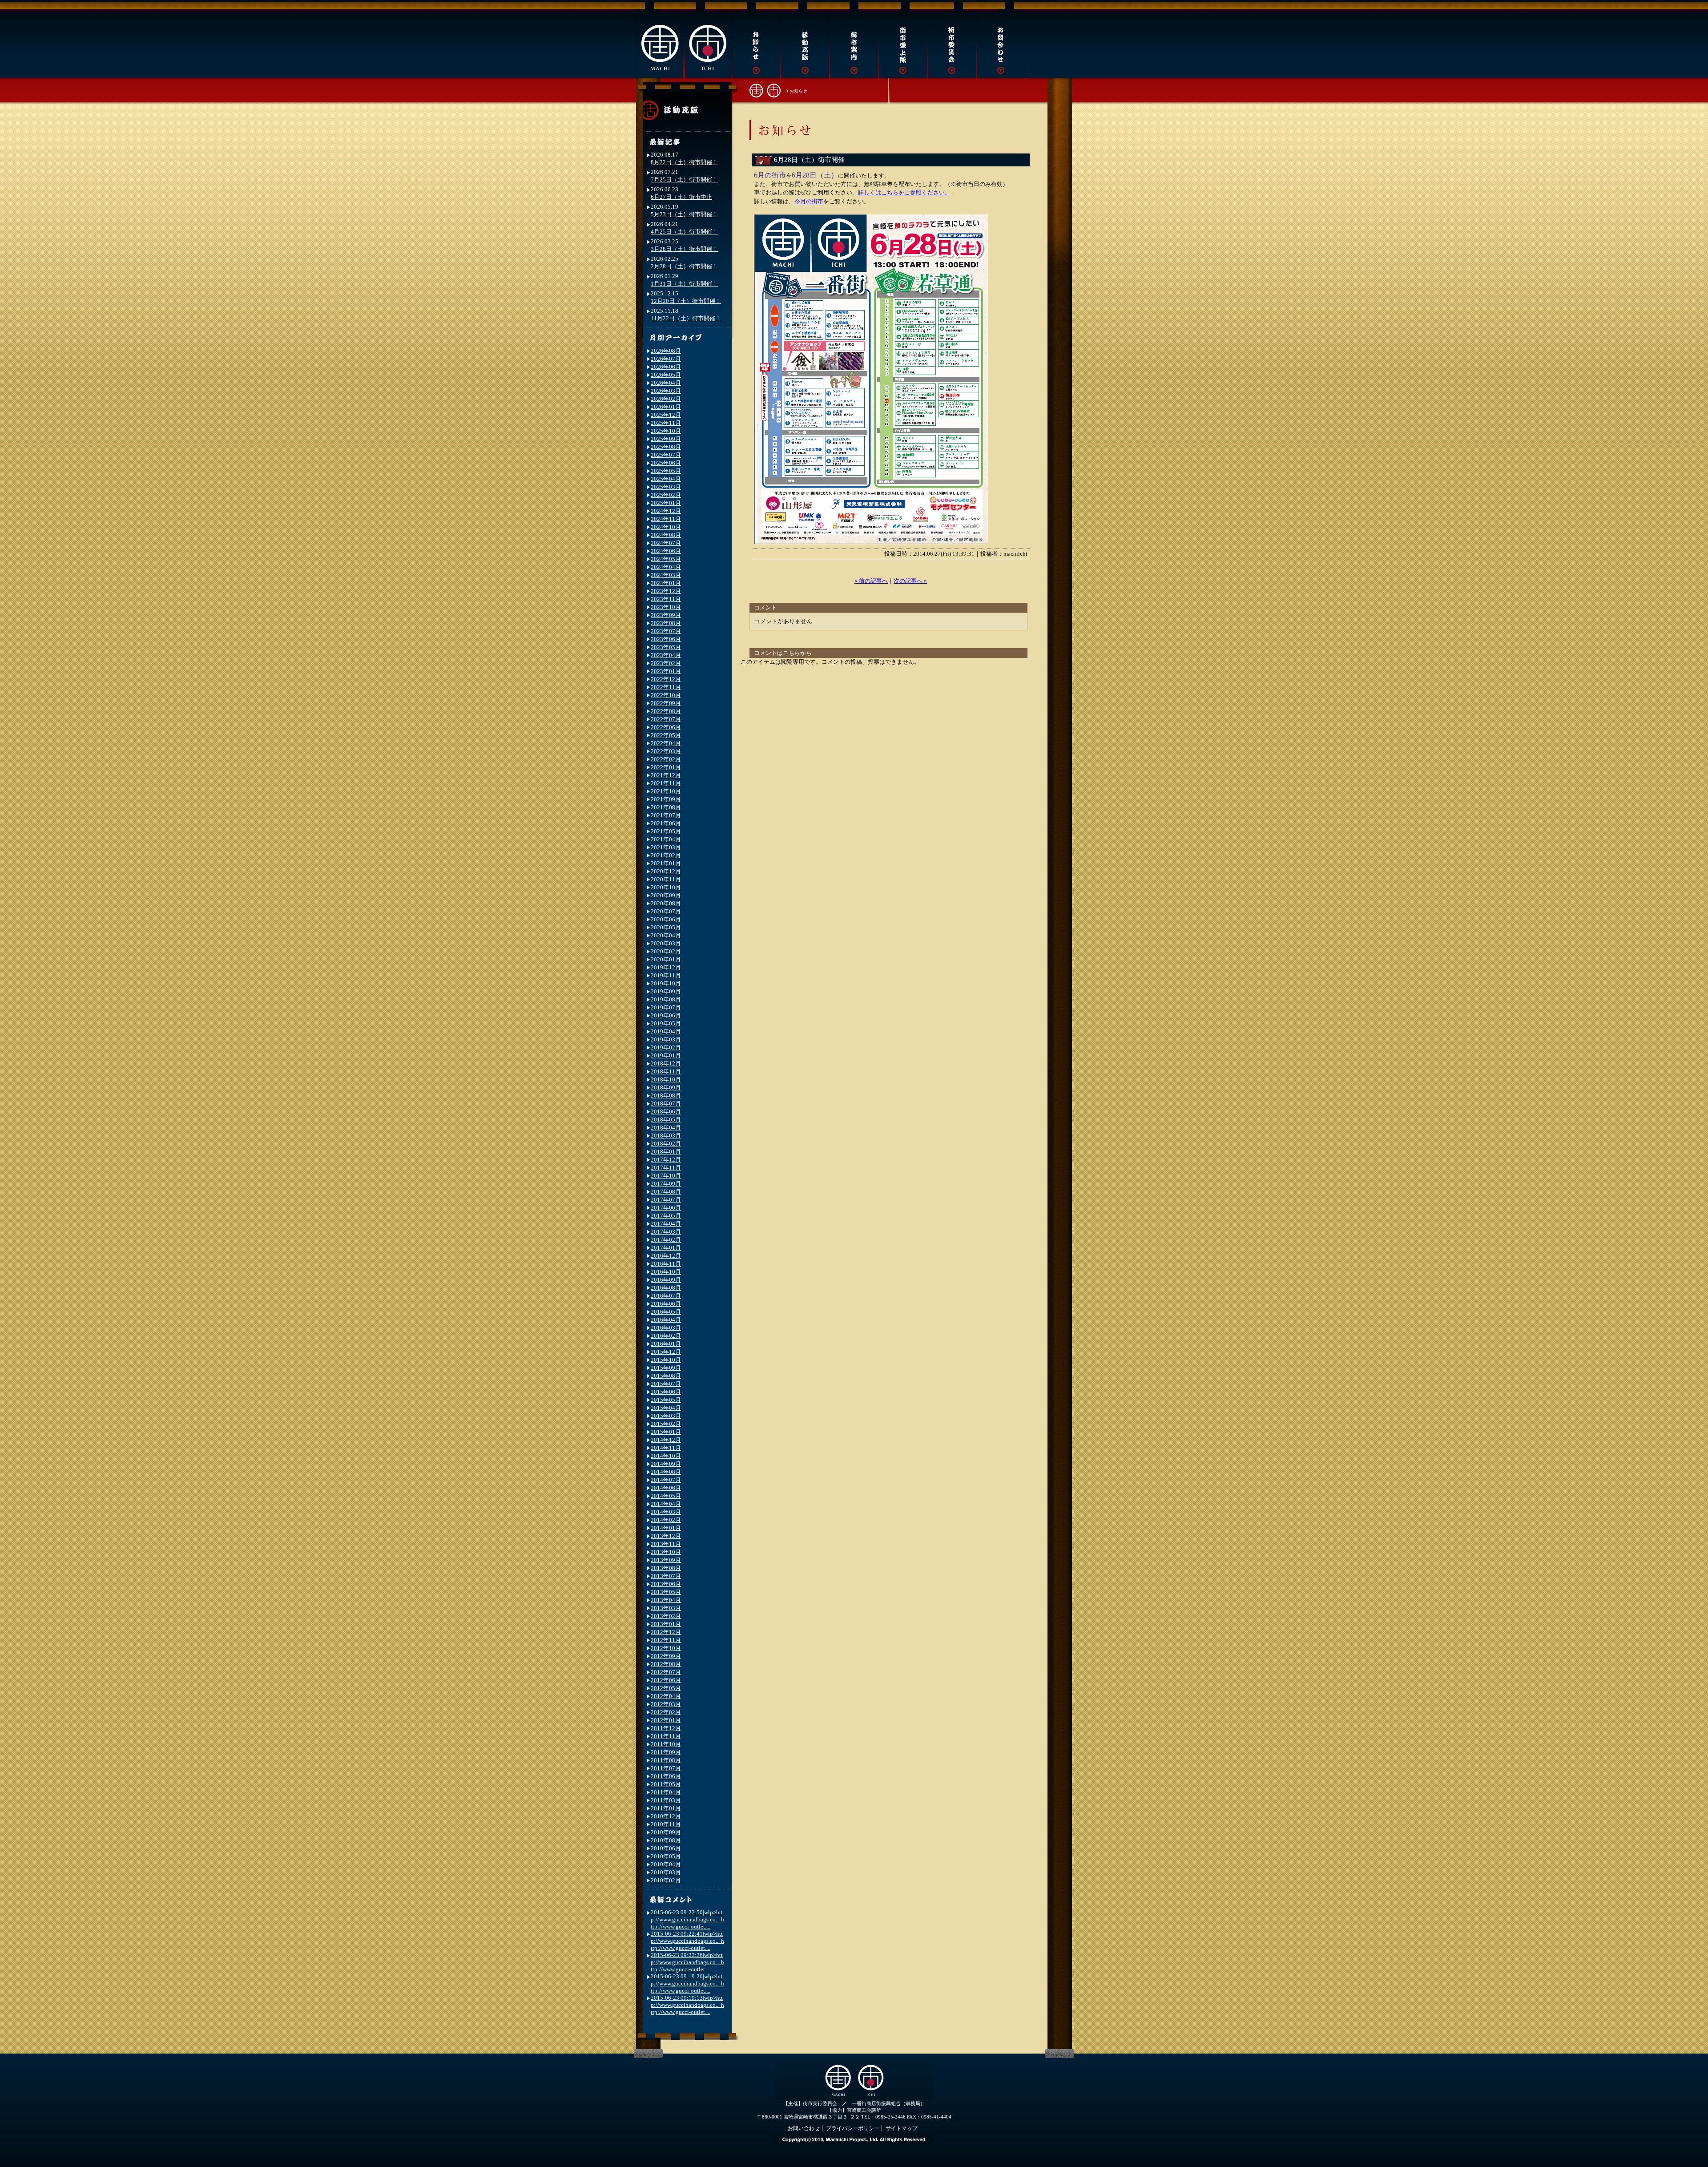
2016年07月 (666, 1296)
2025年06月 (666, 463)
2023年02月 (666, 663)
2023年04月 (666, 655)
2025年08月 (666, 447)
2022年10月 (666, 695)
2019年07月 (666, 1007)
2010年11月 (666, 1824)
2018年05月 (666, 1120)
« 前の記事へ (871, 581)
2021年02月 (666, 855)
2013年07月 (666, 1576)
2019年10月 (666, 983)
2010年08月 (666, 1840)
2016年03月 (666, 1328)
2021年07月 (666, 815)
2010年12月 (666, 1816)
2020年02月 (666, 951)
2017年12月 (666, 1160)
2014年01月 (666, 1528)
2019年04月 (666, 1031)
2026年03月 (666, 391)
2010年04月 (666, 1864)
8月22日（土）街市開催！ (684, 162)
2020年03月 (666, 943)
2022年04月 (666, 743)
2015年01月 (666, 1432)
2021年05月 (666, 831)
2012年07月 (666, 1672)
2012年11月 (666, 1640)
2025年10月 (666, 431)
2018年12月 (666, 1063)
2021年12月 (666, 775)
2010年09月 (666, 1832)
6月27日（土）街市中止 (681, 197)
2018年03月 (666, 1136)
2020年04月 (666, 935)
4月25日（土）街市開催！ (684, 232)
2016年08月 (666, 1288)
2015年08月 (666, 1376)
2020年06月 (666, 919)
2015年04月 (666, 1408)
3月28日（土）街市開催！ (684, 249)
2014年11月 (666, 1448)
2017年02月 (666, 1240)
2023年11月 (666, 599)
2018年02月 (666, 1144)
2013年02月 (666, 1616)
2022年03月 (666, 751)
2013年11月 (666, 1544)
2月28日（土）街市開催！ (684, 266)
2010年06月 (666, 1848)
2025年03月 (666, 487)
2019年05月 (666, 1023)
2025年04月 (666, 479)
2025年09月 (666, 439)
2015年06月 (666, 1392)
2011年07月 (666, 1768)
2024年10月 (666, 527)
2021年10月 (666, 791)
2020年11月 (666, 879)
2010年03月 (666, 1872)
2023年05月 (666, 647)
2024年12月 (666, 511)
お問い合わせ (804, 2128)
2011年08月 (666, 1760)
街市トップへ (765, 90)
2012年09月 (666, 1656)
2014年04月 (666, 1504)
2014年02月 (666, 1520)
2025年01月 (666, 503)
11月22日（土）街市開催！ (686, 318)
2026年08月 (666, 351)
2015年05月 (666, 1400)
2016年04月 (666, 1320)
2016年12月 (666, 1256)
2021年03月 (666, 847)
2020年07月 (666, 911)
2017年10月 (666, 1176)
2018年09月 (666, 1088)
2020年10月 (666, 887)
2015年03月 (666, 1416)
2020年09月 (666, 895)
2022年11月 (666, 687)
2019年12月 (666, 967)
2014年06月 (666, 1488)
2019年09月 (666, 991)
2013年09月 (666, 1560)
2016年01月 (666, 1344)
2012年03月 (666, 1704)
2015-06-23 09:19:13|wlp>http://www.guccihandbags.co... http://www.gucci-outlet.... (687, 2005)
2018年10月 (666, 1079)
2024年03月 (666, 575)
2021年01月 (666, 863)
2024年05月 (666, 559)
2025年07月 (666, 455)
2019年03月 (666, 1039)
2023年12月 (666, 591)
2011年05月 (666, 1784)
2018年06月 (666, 1112)
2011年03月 (666, 1800)
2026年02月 (666, 399)
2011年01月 (666, 1808)
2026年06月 (666, 367)
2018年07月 (666, 1104)
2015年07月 (666, 1384)
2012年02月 (666, 1712)
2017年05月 (666, 1216)
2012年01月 (666, 1720)
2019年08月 (666, 999)
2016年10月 (666, 1272)
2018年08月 (666, 1096)
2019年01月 (666, 1055)
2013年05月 (666, 1592)
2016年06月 (666, 1304)
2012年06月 (666, 1680)
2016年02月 (666, 1336)
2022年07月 (666, 719)
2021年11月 (666, 783)
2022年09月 (666, 703)
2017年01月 (666, 1248)
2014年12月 (666, 1440)
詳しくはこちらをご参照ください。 (904, 192)
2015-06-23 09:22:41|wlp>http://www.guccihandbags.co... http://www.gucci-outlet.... (687, 1941)
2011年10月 (666, 1744)
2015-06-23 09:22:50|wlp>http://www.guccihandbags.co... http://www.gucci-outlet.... (687, 1919)
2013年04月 (666, 1600)
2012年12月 (666, 1632)
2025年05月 (666, 471)
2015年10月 (666, 1360)
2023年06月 (666, 639)
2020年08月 (666, 903)
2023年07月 (666, 631)
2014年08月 (666, 1472)
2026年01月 (666, 407)
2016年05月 (666, 1312)
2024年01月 (666, 583)
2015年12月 (666, 1352)
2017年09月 (666, 1184)
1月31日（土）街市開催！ (684, 284)
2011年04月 (666, 1792)
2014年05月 (666, 1496)
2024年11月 (666, 519)
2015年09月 (666, 1368)
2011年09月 (666, 1752)
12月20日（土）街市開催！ (686, 301)
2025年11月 (666, 423)
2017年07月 (666, 1200)
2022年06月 (666, 727)
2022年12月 (666, 679)
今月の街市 (809, 201)
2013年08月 (666, 1568)
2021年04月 (666, 839)
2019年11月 (666, 975)
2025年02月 (666, 495)
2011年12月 (666, 1728)
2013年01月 (666, 1624)
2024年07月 (666, 543)
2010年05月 (666, 1856)
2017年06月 (666, 1208)
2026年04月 (666, 383)
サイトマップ (902, 2128)
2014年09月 (666, 1464)
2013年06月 (666, 1584)
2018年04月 (666, 1128)
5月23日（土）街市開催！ (684, 214)
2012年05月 (666, 1688)
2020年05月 (666, 927)
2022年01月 (666, 767)
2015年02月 (666, 1424)
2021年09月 (666, 799)
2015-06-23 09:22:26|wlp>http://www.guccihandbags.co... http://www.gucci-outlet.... (687, 1962)
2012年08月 (666, 1664)
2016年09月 (666, 1280)
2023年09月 (666, 615)
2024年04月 (666, 567)
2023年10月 (666, 607)
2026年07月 (666, 359)
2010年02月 (666, 1880)
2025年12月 (666, 415)
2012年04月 (666, 1696)
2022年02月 (666, 759)
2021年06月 (666, 823)
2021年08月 (666, 807)
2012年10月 (666, 1648)
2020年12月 (666, 871)
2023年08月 (666, 623)
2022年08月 (666, 711)
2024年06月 (666, 551)
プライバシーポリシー (853, 2128)
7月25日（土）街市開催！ (684, 180)
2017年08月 (666, 1192)
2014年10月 (666, 1456)
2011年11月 (666, 1736)
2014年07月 (666, 1480)
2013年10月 (666, 1552)
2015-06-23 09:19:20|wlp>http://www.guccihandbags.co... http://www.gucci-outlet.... (687, 1983)
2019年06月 (666, 1015)
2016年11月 (666, 1264)
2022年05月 (666, 735)
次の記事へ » (910, 581)
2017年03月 (666, 1232)
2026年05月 (666, 375)
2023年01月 (666, 671)
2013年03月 (666, 1608)
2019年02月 (666, 1047)
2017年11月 (666, 1168)
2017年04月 (666, 1224)
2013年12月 (666, 1536)
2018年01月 (666, 1152)
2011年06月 (666, 1776)
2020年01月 (666, 959)
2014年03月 (666, 1512)
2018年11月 (666, 1071)
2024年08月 (666, 535)
